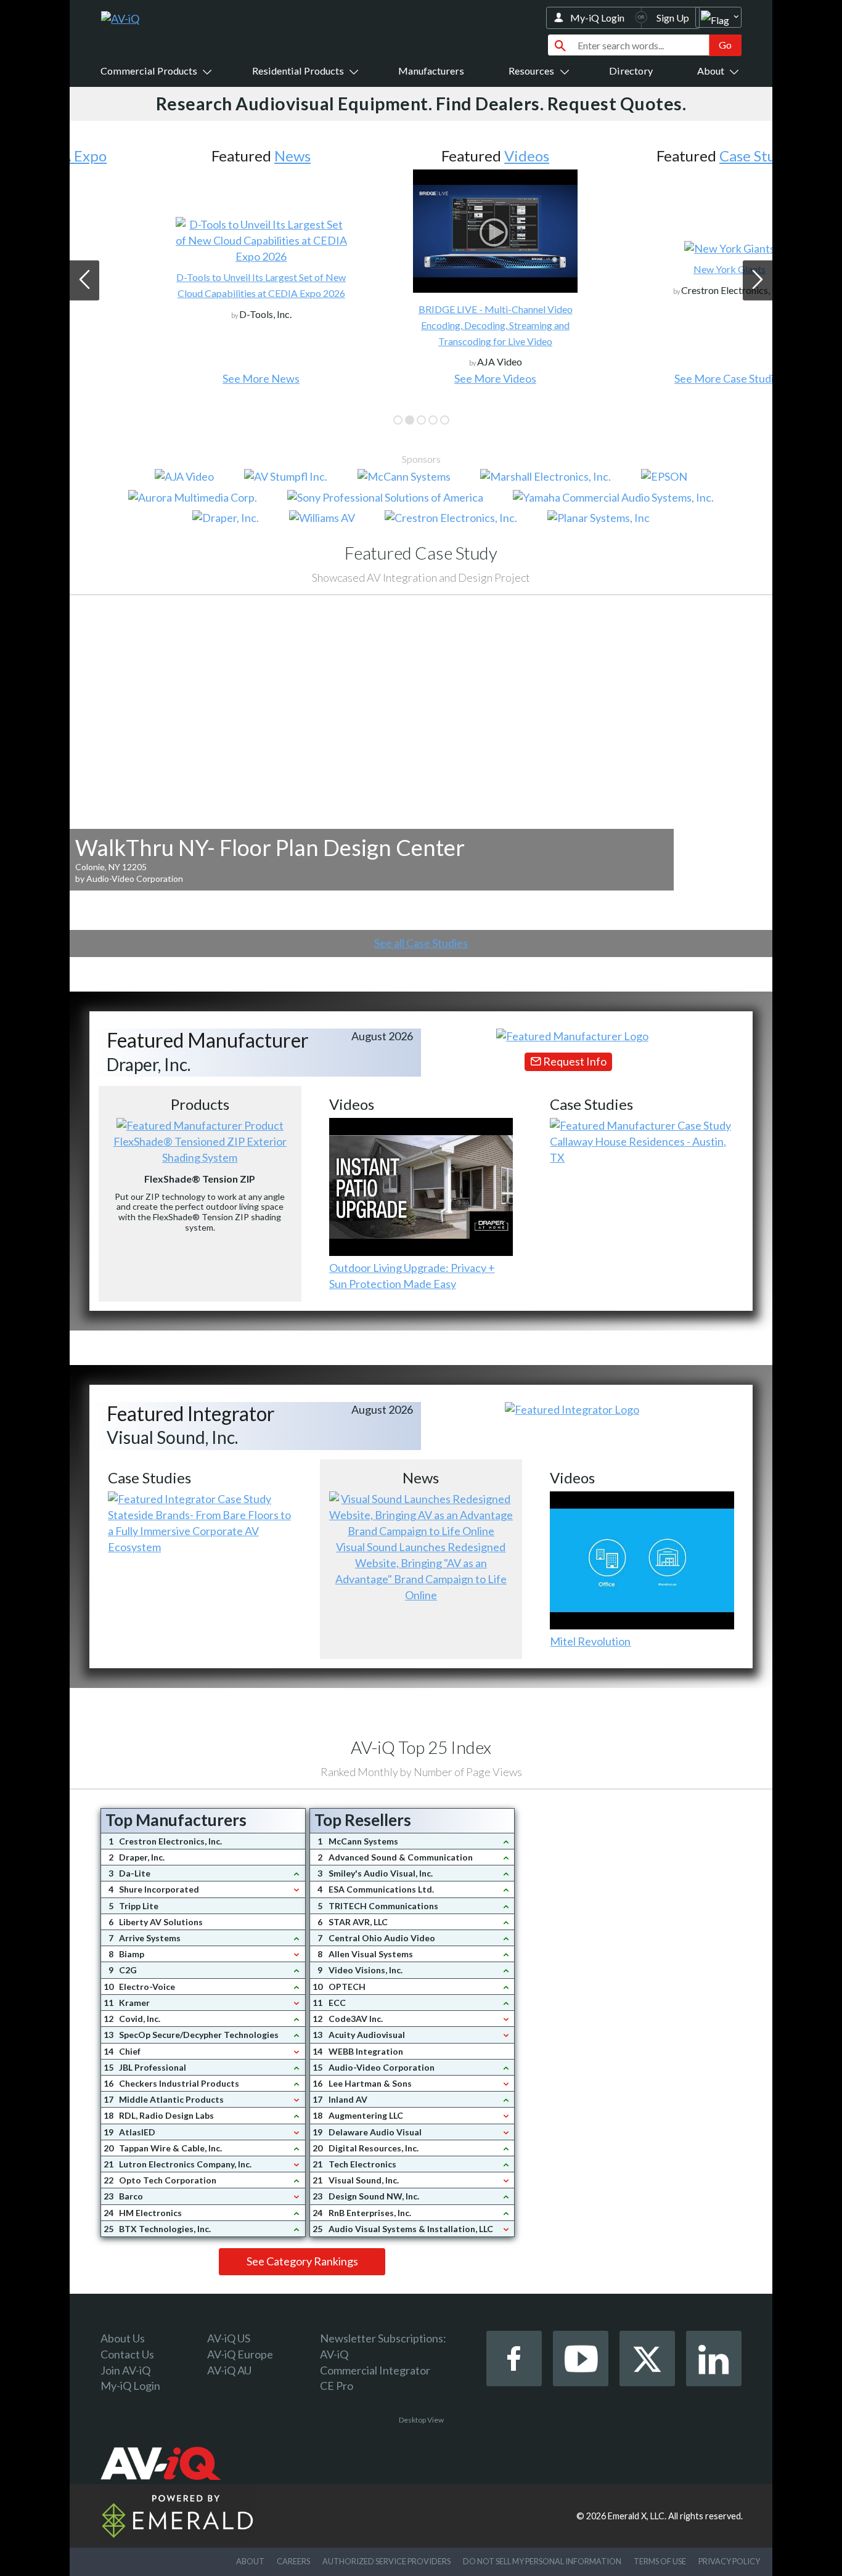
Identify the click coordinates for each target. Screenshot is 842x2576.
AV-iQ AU (229, 2370)
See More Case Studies (655, 378)
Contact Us (127, 2354)
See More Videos (421, 378)
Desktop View (421, 2420)
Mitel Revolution (590, 1641)
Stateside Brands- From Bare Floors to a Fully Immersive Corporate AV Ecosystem (199, 1531)
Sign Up (673, 18)
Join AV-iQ (125, 2370)
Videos (452, 156)
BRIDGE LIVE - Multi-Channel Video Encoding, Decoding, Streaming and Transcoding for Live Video (421, 325)
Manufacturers (431, 71)
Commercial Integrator (375, 2370)
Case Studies (686, 156)
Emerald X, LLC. (637, 2516)
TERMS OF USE (660, 2561)
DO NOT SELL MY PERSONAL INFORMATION (542, 2561)
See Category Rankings (302, 2261)
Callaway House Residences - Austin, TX (638, 1149)
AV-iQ (334, 2354)
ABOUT (250, 2561)
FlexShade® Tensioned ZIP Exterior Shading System (200, 1149)
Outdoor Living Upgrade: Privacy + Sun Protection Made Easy (412, 1276)
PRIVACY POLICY (729, 2561)
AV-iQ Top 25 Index (421, 1747)
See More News (186, 378)
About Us (123, 2338)
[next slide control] (758, 280)
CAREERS (293, 2561)
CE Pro (337, 2386)
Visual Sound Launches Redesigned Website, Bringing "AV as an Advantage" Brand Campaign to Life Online (421, 1571)
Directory (631, 71)
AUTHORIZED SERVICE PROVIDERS (386, 2561)
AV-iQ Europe (240, 2354)
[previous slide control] (84, 280)
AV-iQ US (229, 2338)
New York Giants (655, 269)
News (218, 156)
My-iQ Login (597, 18)
